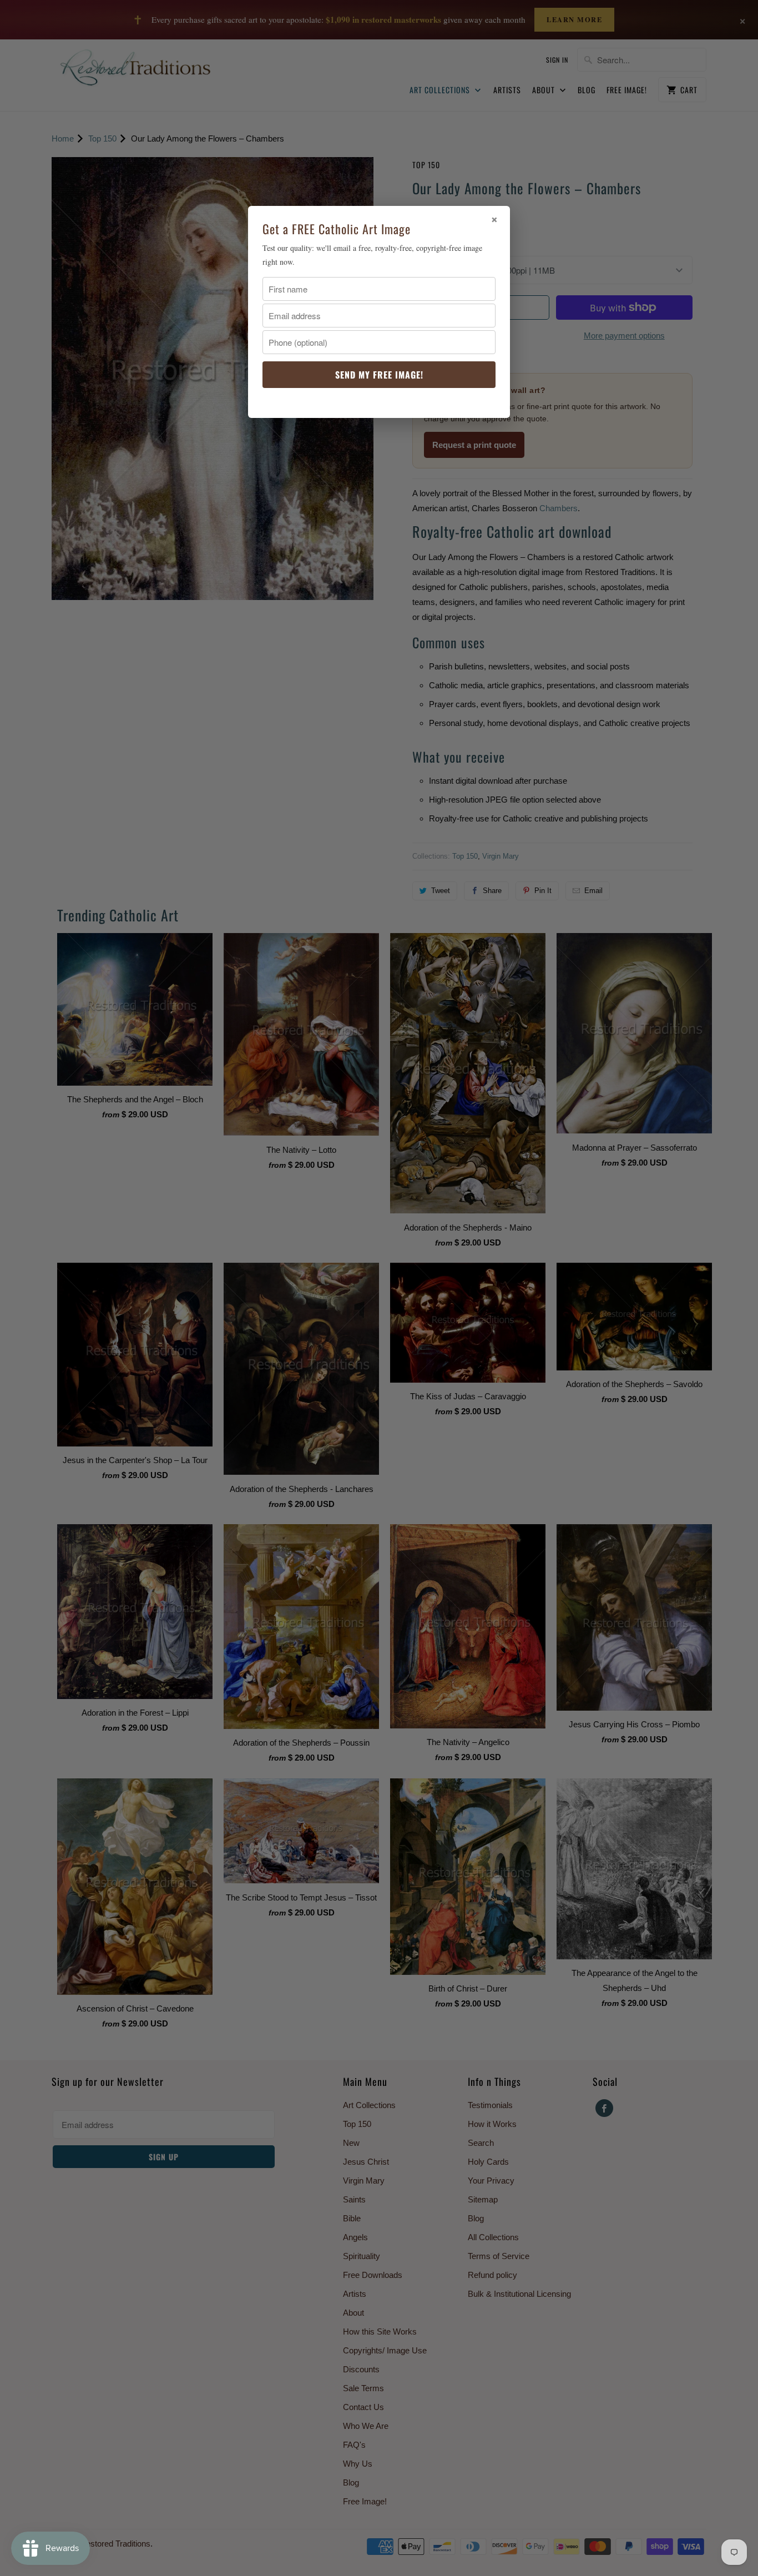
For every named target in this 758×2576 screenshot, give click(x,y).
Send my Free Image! (379, 375)
